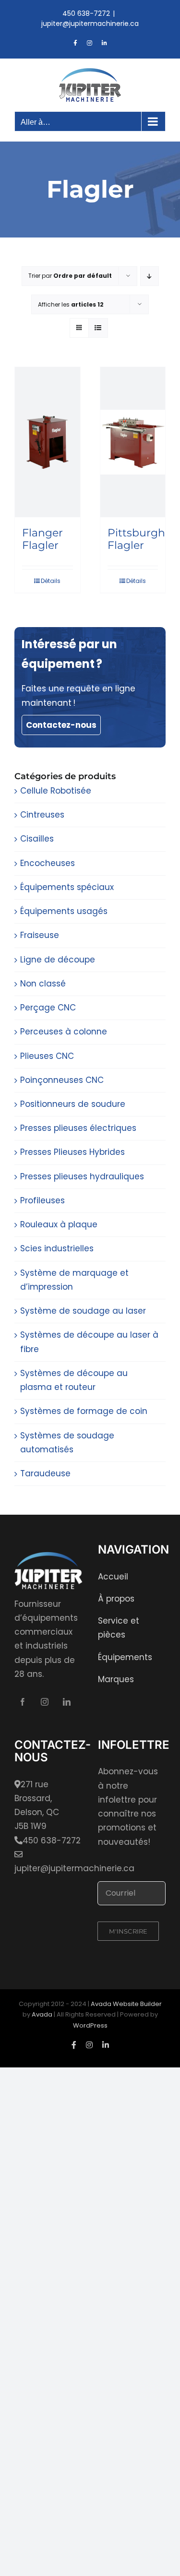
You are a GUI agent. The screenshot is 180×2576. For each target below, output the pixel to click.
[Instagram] (45, 1702)
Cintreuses (42, 815)
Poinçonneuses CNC (62, 1080)
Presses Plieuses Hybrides (72, 1152)
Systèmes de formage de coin (84, 1411)
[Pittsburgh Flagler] (133, 442)
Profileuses (42, 1200)
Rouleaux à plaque (59, 1224)
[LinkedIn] (67, 1702)
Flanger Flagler (42, 539)
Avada (42, 2014)
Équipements (125, 1657)
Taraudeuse (45, 1473)
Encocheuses (48, 863)
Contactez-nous (61, 725)
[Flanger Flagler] (48, 442)
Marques (116, 1679)
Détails (51, 581)
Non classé (43, 984)
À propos (116, 1599)
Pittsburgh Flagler (136, 539)
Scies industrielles (57, 1248)
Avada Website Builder (126, 2004)
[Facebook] (23, 1702)
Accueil (113, 1577)
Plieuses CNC (47, 1056)
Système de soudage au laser (83, 1311)
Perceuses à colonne (64, 1032)
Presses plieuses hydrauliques (82, 1176)
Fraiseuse (40, 935)
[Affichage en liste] (98, 328)
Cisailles (37, 839)
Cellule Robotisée (56, 791)
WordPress (90, 2025)
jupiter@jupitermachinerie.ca (90, 24)
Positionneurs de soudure (73, 1104)
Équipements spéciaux (67, 887)
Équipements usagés (64, 911)
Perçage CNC (48, 1008)
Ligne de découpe (58, 960)
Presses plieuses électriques (78, 1128)
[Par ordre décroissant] (150, 276)
